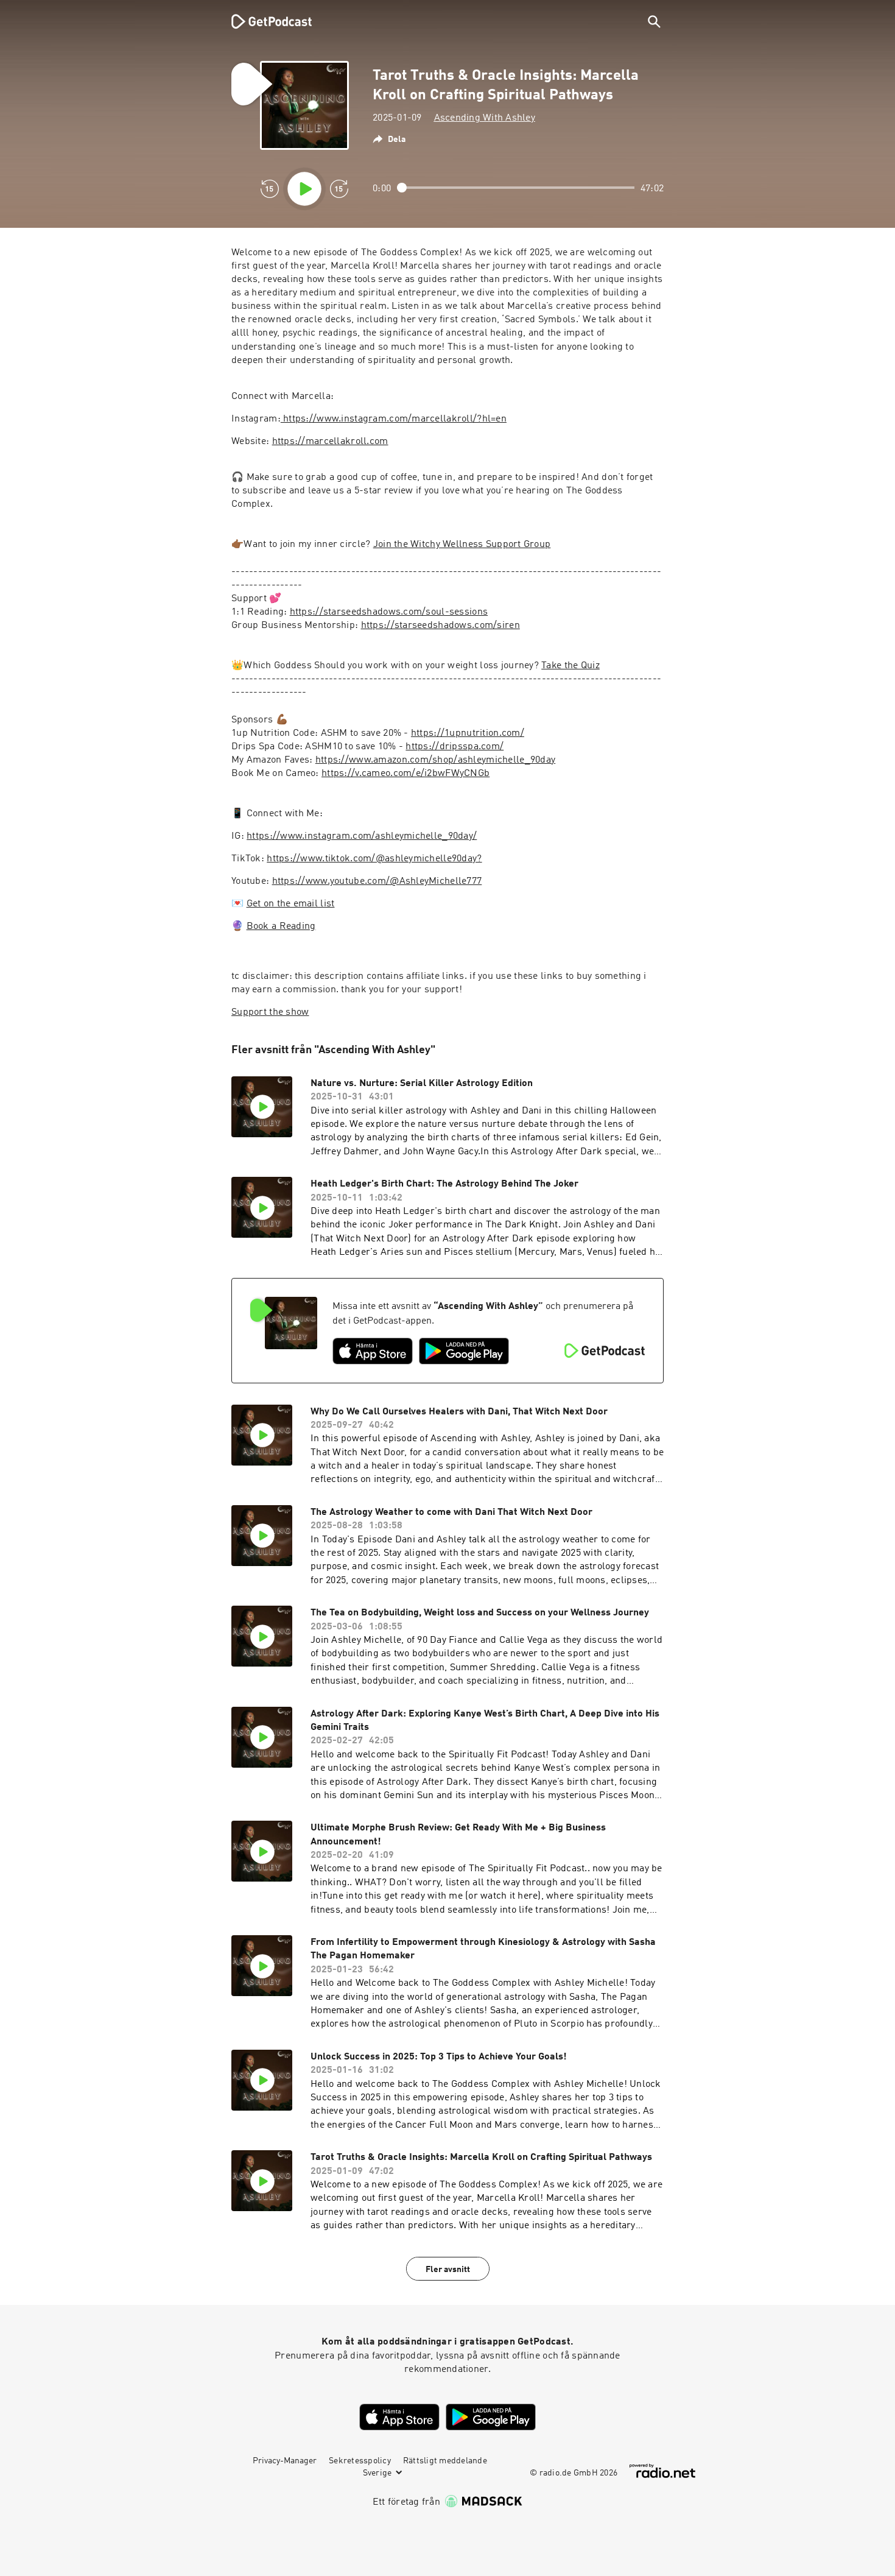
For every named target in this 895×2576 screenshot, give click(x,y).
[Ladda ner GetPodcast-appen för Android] (464, 1351)
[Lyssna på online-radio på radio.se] (662, 2471)
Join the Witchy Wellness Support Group (462, 545)
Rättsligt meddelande (445, 2461)
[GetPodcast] (264, 21)
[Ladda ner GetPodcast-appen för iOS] (373, 1351)
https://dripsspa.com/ (455, 747)
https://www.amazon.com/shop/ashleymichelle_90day (435, 760)
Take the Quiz (570, 666)
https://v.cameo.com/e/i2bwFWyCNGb (405, 774)
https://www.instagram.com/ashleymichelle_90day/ (362, 836)
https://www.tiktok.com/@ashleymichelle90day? (374, 859)
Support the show (270, 1012)
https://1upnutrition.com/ (468, 733)
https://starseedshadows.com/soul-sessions (389, 612)
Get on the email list (291, 904)
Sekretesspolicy (360, 2461)
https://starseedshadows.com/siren (440, 626)
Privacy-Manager (285, 2461)
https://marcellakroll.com (330, 442)
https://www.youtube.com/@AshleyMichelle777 (377, 881)
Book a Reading (281, 926)
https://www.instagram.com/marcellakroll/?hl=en (394, 419)
